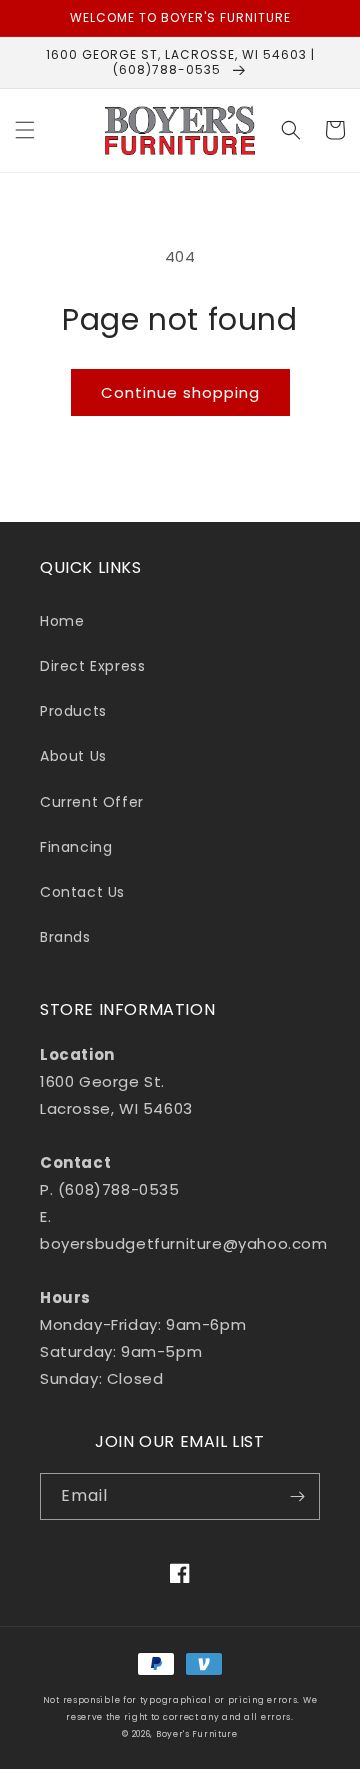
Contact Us (82, 892)
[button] (25, 130)
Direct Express (92, 666)
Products (73, 711)
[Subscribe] (297, 1496)
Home (62, 621)
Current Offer (92, 802)
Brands (65, 937)
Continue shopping (180, 392)
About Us (73, 756)
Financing (76, 847)
